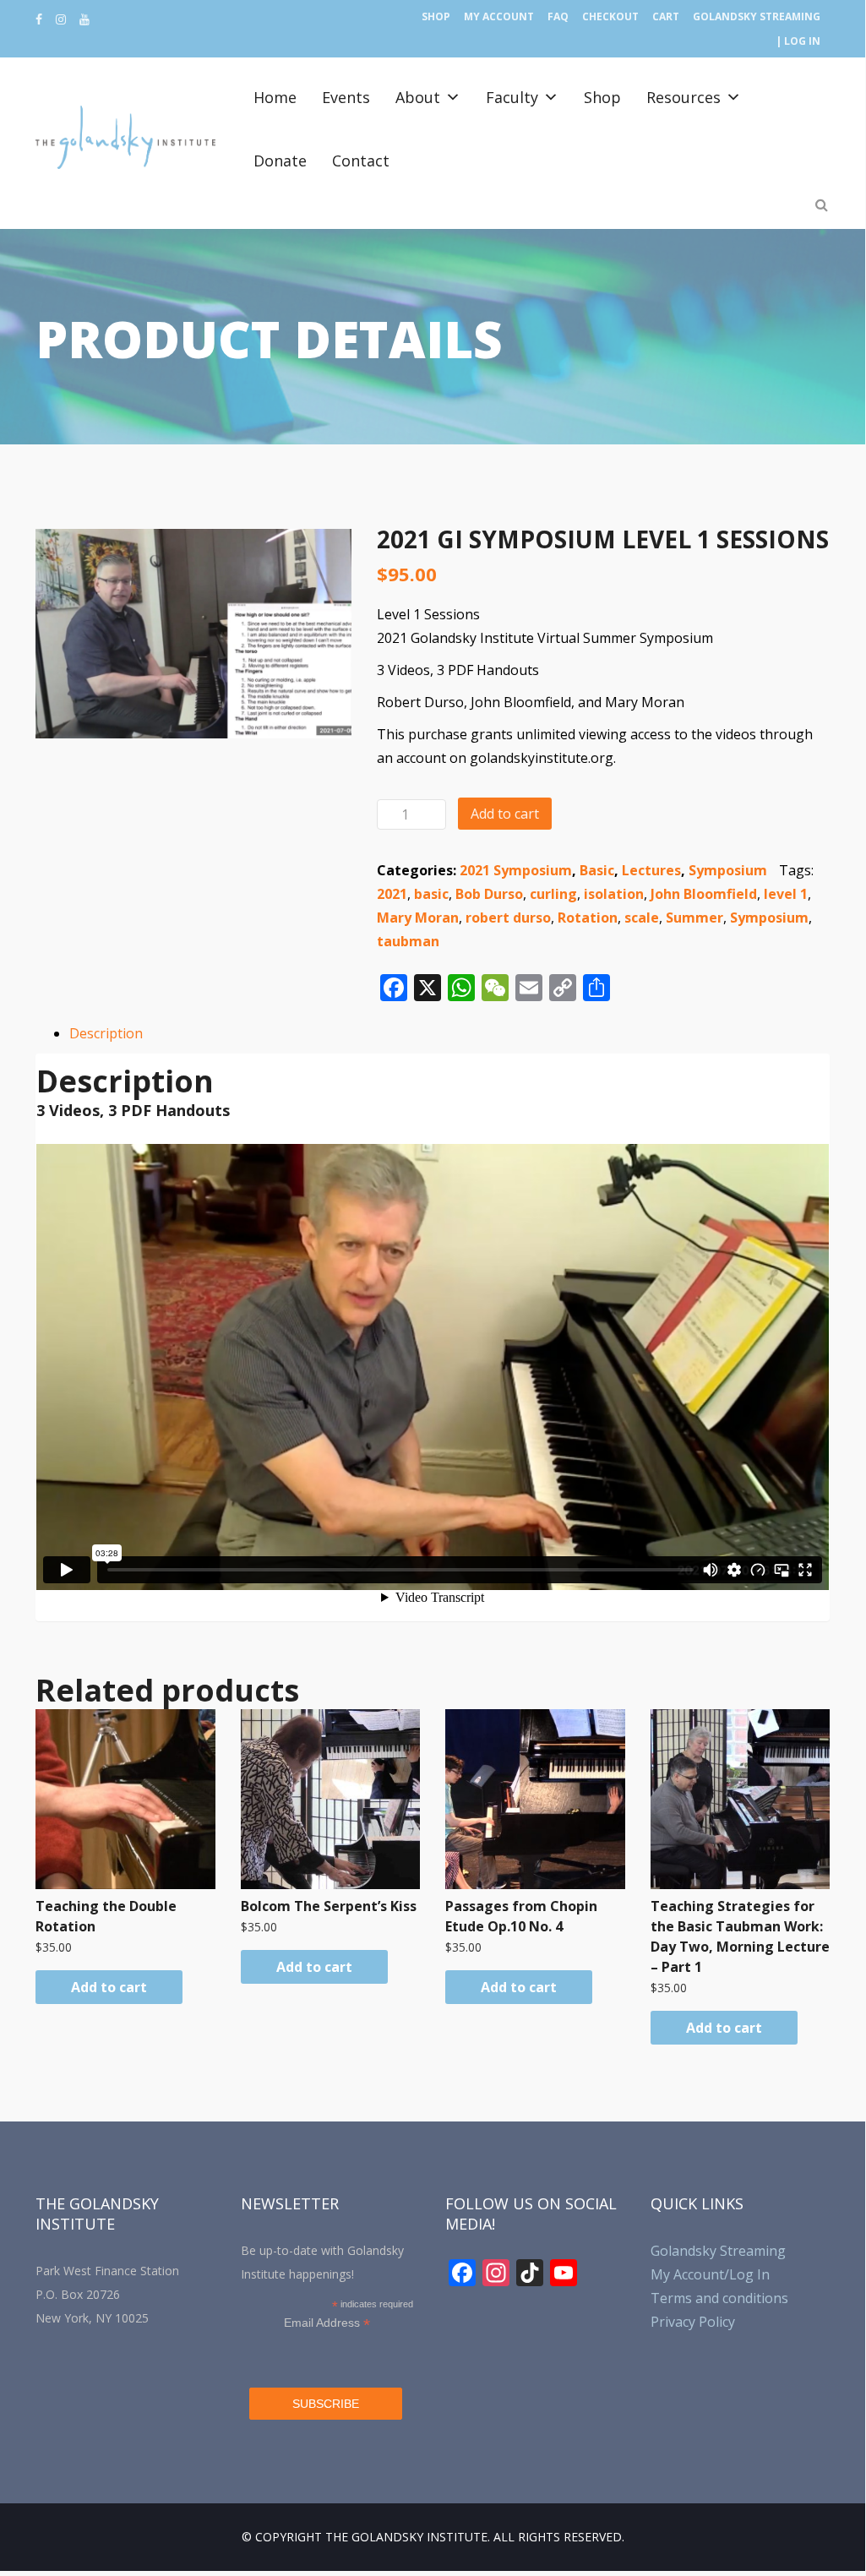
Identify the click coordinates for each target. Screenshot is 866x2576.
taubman (408, 941)
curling (553, 894)
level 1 (786, 894)
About (418, 97)
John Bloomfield (704, 894)
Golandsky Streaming (757, 16)
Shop (436, 16)
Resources (684, 97)
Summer (694, 918)
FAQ (558, 16)
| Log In (798, 41)
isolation (614, 894)
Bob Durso (489, 894)
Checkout (610, 16)
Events (346, 97)
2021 (392, 894)
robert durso (508, 918)
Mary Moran (418, 918)
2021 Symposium (516, 870)
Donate (280, 161)
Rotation (588, 918)
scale (642, 918)
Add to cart (505, 814)
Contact (361, 161)
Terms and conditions (719, 2298)
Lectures (651, 870)
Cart (666, 16)
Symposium (728, 870)
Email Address (327, 2323)
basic (431, 894)
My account (499, 16)
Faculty (512, 97)
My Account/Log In (710, 2274)
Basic (597, 870)
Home (275, 97)
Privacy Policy (693, 2322)
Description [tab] (106, 1033)
